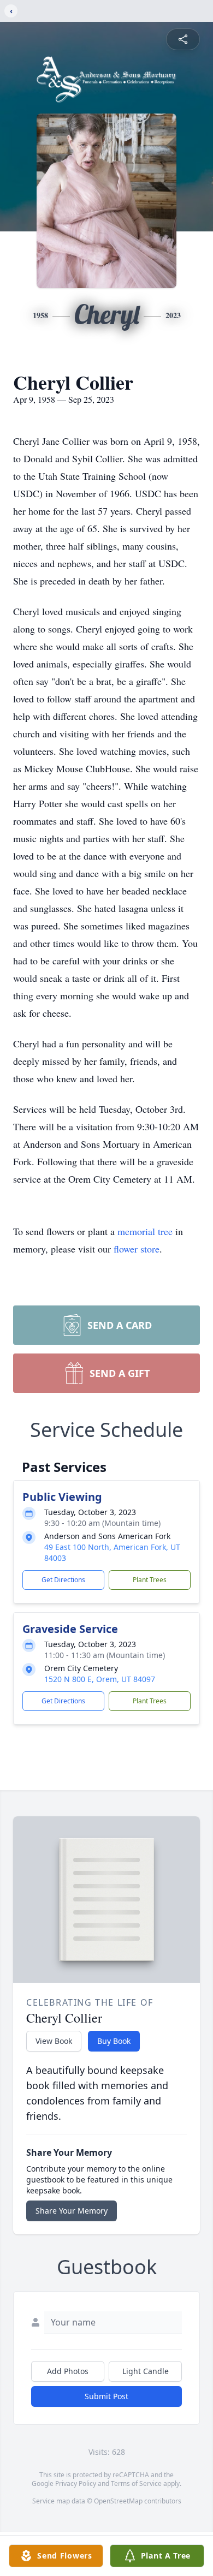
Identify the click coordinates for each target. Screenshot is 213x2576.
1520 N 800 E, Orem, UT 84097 (100, 1679)
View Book (54, 2041)
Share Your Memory (72, 2211)
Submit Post (106, 2396)
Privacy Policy (76, 2483)
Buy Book (114, 2041)
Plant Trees (150, 1580)
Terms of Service (136, 2483)
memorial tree (145, 1231)
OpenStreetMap (118, 2501)
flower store (137, 1249)
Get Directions (63, 1580)
